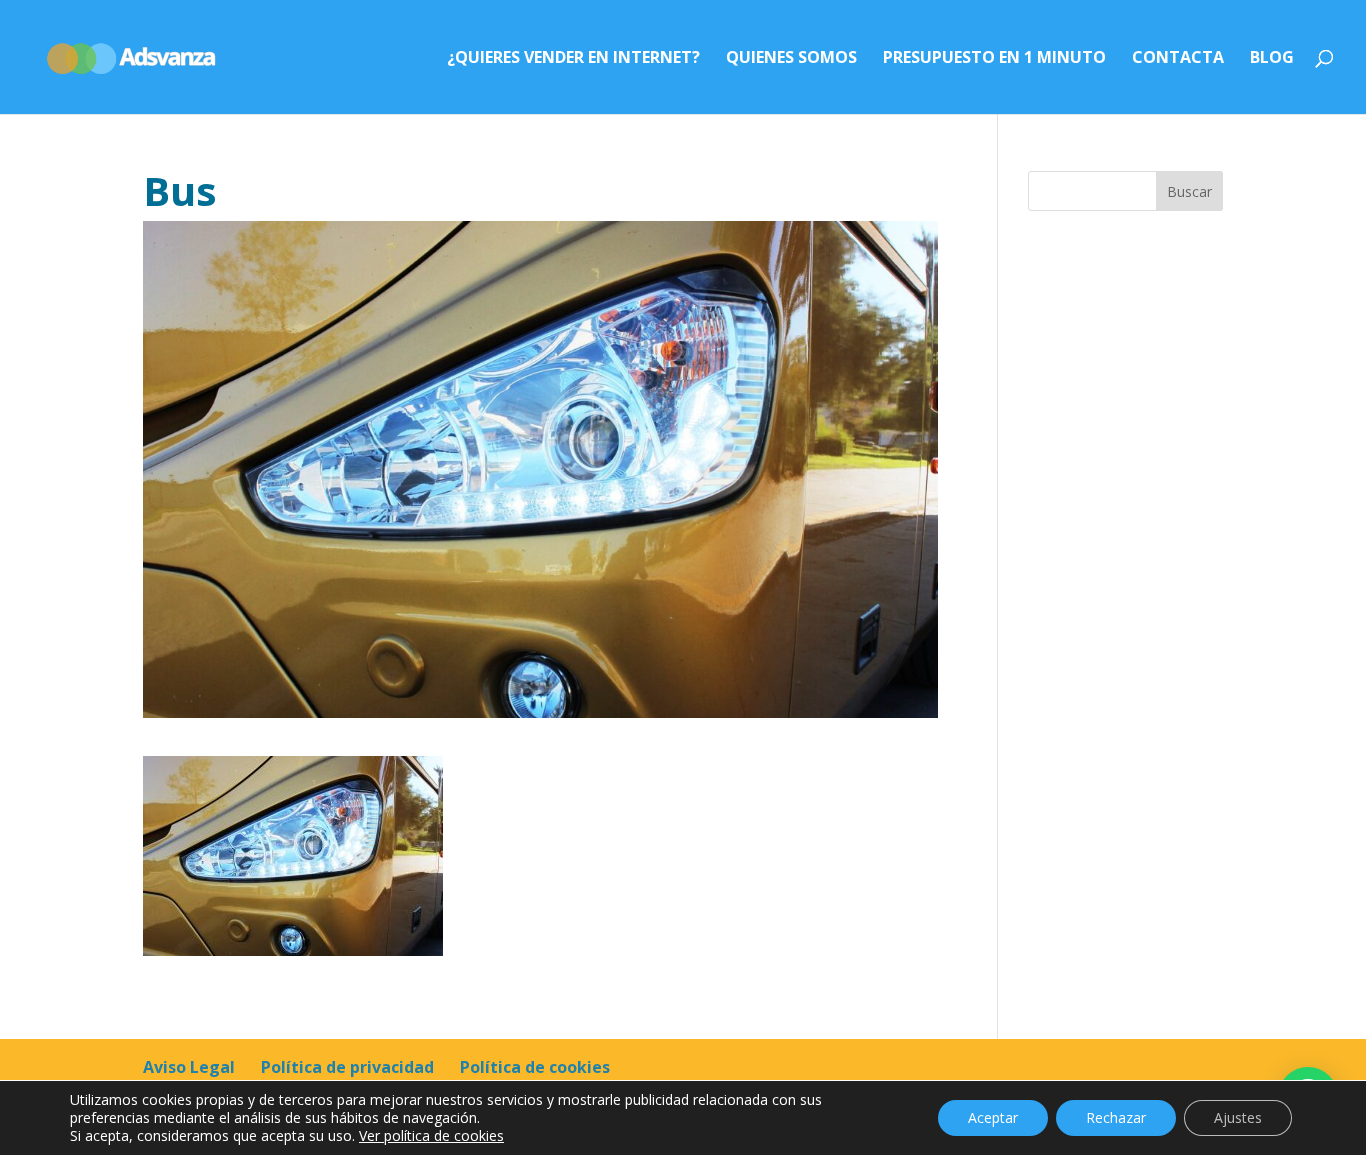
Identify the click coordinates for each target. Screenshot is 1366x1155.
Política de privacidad (347, 1067)
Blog (1272, 59)
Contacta (1178, 59)
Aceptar (993, 1117)
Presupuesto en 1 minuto (994, 59)
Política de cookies (535, 1067)
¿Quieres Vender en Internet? (573, 59)
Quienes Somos (791, 59)
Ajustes (1238, 1117)
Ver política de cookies (431, 1135)
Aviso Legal (189, 1067)
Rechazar (1116, 1117)
